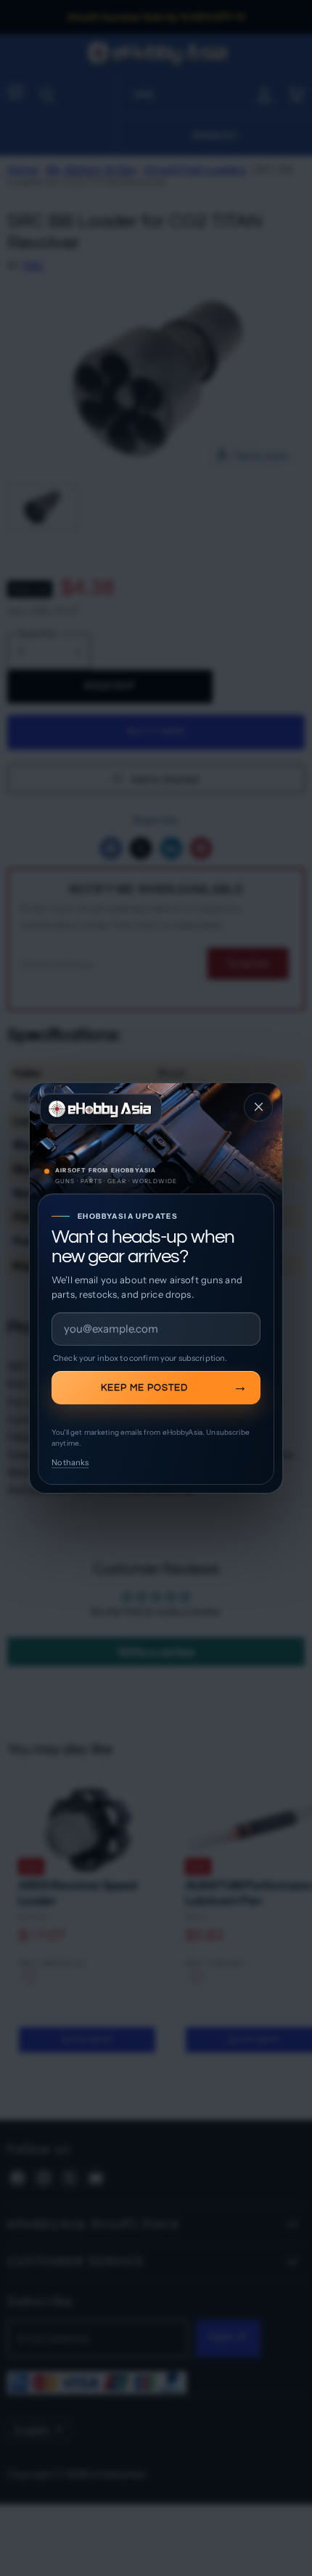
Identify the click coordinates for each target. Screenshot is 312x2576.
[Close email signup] (258, 1107)
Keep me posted (144, 1388)
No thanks (70, 1462)
